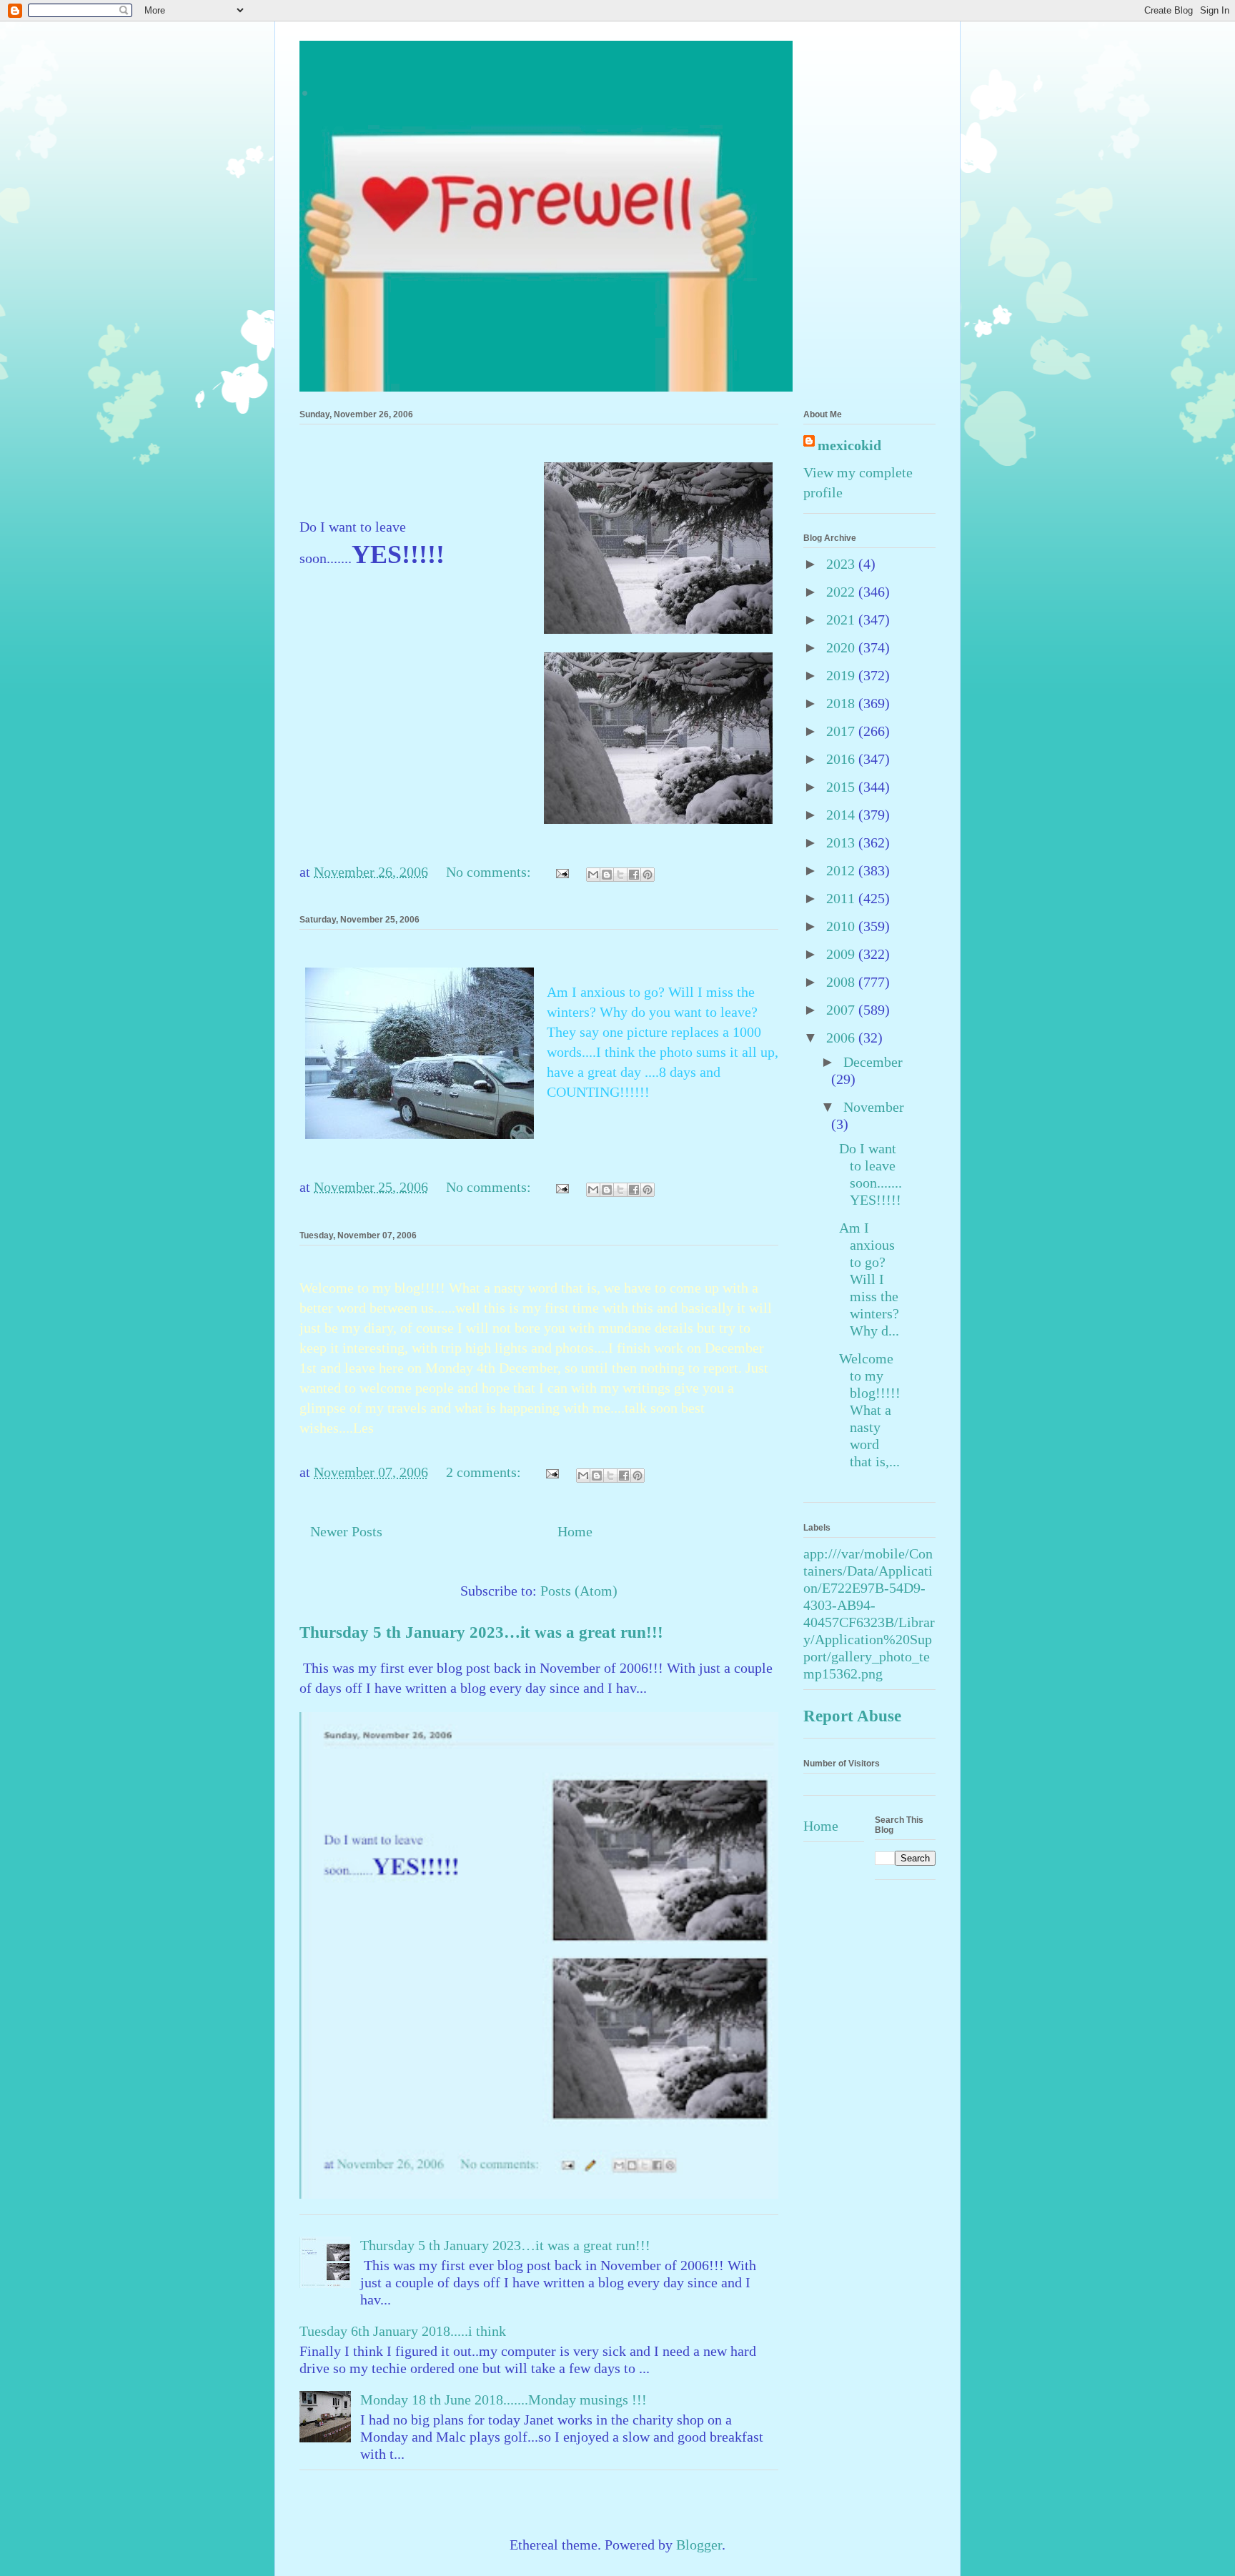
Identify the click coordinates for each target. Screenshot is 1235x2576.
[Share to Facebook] (634, 875)
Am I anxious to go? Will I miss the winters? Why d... (869, 1279)
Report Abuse (852, 1716)
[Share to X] (620, 875)
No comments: (490, 872)
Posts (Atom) (579, 1591)
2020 (842, 647)
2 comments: (485, 1472)
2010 (842, 926)
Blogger (699, 2545)
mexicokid (849, 445)
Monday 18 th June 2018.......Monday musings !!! (504, 2400)
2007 (842, 1010)
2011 (842, 898)
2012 (842, 870)
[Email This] (593, 875)
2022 (842, 592)
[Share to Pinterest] (648, 875)
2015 (842, 787)
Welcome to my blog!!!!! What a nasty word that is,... (870, 1410)
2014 (842, 815)
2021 (842, 620)
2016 (842, 759)
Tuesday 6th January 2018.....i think (403, 2331)
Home (575, 1531)
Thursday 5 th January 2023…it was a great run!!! (481, 1632)
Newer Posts (346, 1531)
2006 (842, 1038)
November (874, 1107)
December (873, 1062)
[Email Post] (561, 872)
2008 (842, 982)
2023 (842, 564)
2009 (842, 954)
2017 (842, 731)
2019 (842, 675)
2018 (842, 703)
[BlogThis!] (607, 875)
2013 (842, 842)
